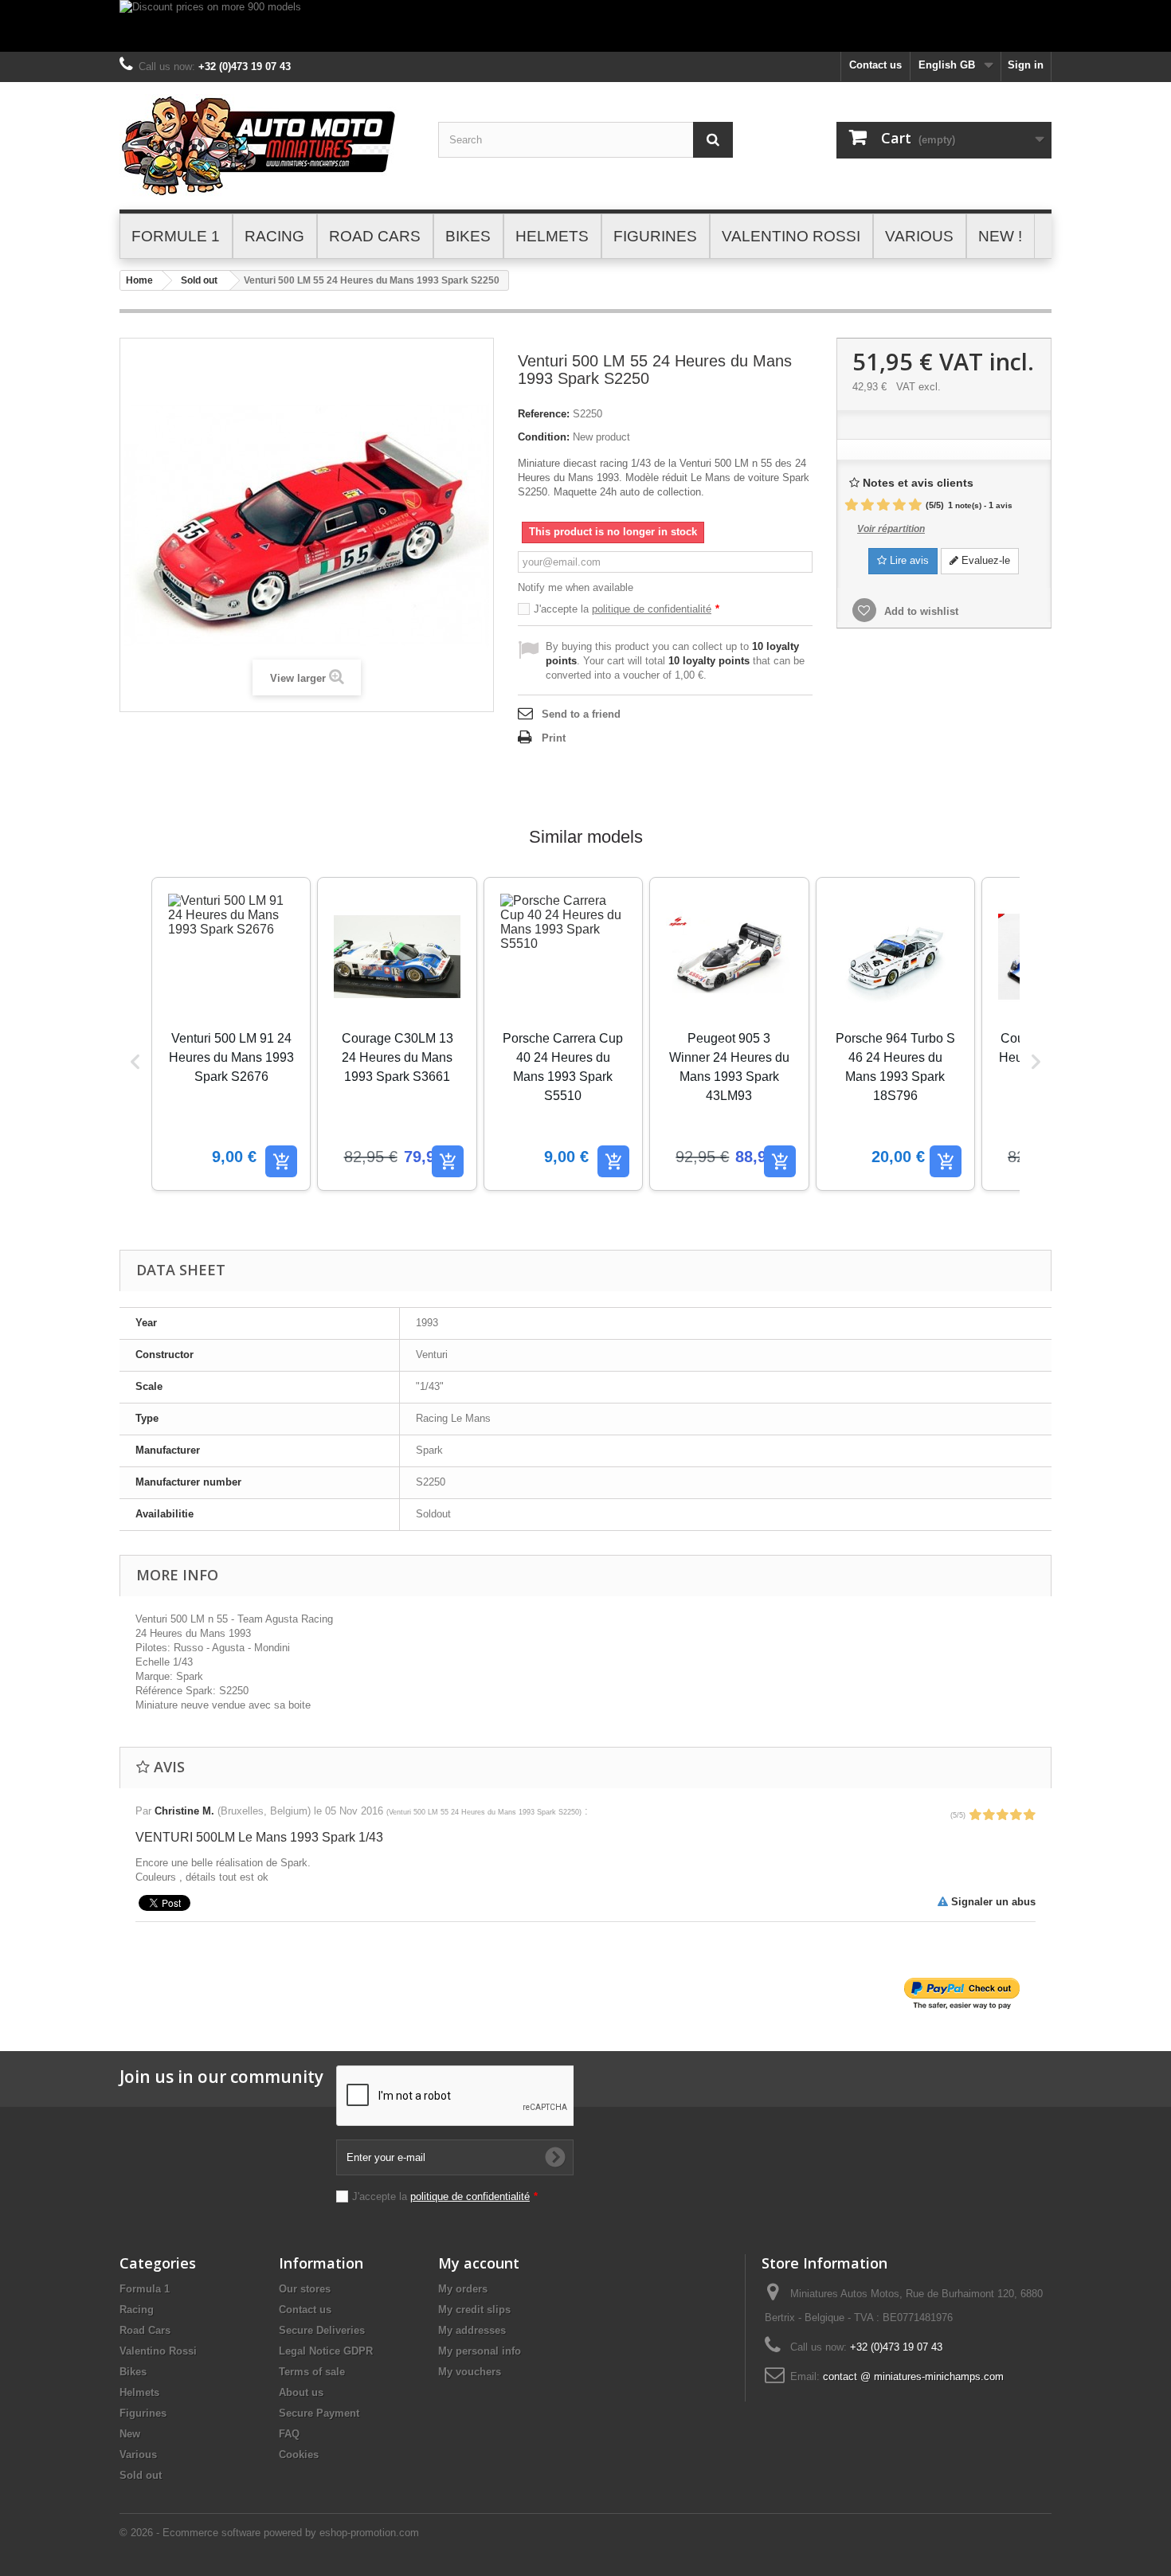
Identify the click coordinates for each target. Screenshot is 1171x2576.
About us (301, 2392)
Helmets (139, 2392)
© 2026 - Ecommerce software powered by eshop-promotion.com (269, 2533)
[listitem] (231, 1034)
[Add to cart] (281, 1161)
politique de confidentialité (652, 609)
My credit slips (474, 2310)
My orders (463, 2289)
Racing (137, 2310)
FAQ (289, 2434)
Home (139, 280)
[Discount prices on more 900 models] (585, 26)
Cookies (299, 2455)
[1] (852, 505)
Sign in (1026, 65)
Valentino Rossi (158, 2351)
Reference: (544, 414)
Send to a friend (581, 714)
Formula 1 (145, 2289)
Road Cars (145, 2330)
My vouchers (470, 2372)
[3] (883, 505)
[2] (867, 505)
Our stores (305, 2289)
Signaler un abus (992, 1902)
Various (138, 2455)
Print (554, 738)
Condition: (544, 437)
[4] (899, 505)
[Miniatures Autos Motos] (267, 146)
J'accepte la (627, 609)
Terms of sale (312, 2372)
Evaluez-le (984, 560)
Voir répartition (891, 529)
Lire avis (908, 560)
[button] (135, 1062)
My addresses (472, 2330)
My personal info (480, 2351)
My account (479, 2263)
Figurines (143, 2413)
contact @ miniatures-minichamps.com (913, 2376)
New (130, 2434)
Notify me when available (576, 587)
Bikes (133, 2372)
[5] (915, 505)
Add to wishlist (920, 611)
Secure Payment (319, 2413)
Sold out (199, 280)
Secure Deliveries (322, 2330)
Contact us (875, 65)
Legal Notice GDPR (326, 2351)
